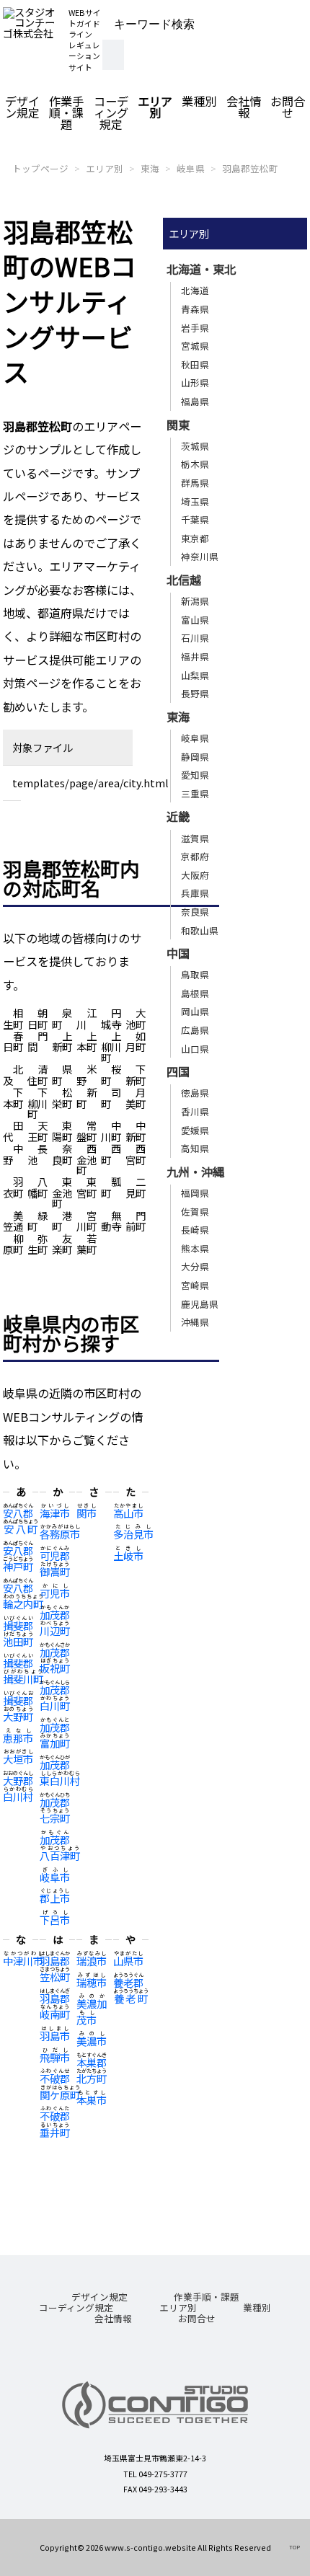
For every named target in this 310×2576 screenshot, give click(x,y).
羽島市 (55, 2036)
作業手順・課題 (66, 112)
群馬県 (195, 483)
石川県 (195, 638)
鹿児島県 (200, 1304)
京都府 (195, 856)
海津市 (55, 1513)
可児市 (55, 1593)
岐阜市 (55, 1877)
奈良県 (195, 912)
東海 (150, 168)
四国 (178, 1071)
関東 (178, 425)
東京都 (195, 538)
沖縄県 (195, 1322)
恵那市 (18, 1738)
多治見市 (133, 1534)
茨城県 (195, 446)
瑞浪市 (92, 1961)
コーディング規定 (111, 112)
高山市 (128, 1513)
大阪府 (195, 875)
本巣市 (92, 2100)
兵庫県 (195, 893)
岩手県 (195, 328)
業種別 (199, 101)
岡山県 (195, 1011)
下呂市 (55, 1920)
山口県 (195, 1049)
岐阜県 (191, 168)
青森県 (195, 309)
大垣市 (18, 1759)
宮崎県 (195, 1285)
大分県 (195, 1266)
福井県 (195, 656)
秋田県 (195, 364)
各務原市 (60, 1534)
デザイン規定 (22, 107)
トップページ (40, 168)
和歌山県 (200, 930)
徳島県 (195, 1093)
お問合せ (288, 107)
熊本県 (195, 1248)
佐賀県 (195, 1212)
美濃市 (92, 2041)
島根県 (195, 993)
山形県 (195, 382)
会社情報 (244, 107)
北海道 (195, 290)
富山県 (195, 620)
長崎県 (195, 1230)
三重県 (195, 793)
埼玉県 (195, 501)
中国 (178, 953)
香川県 (195, 1111)
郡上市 (55, 1898)
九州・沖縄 (195, 1172)
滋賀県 (195, 838)
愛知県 (195, 775)
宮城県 (195, 346)
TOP (294, 2547)
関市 (87, 1513)
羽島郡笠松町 (250, 168)
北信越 (184, 580)
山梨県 (195, 675)
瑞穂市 (92, 1982)
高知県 (195, 1148)
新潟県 (195, 601)
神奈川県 (200, 556)
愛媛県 (195, 1130)
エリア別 (155, 107)
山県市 (128, 1961)
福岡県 (195, 1193)
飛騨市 (55, 2057)
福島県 (195, 401)
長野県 (195, 693)
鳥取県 (195, 974)
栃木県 (195, 464)
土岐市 (128, 1555)
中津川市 (23, 1961)
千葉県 (195, 519)
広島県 (195, 1030)
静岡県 (195, 757)
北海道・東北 (201, 269)
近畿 (178, 816)
